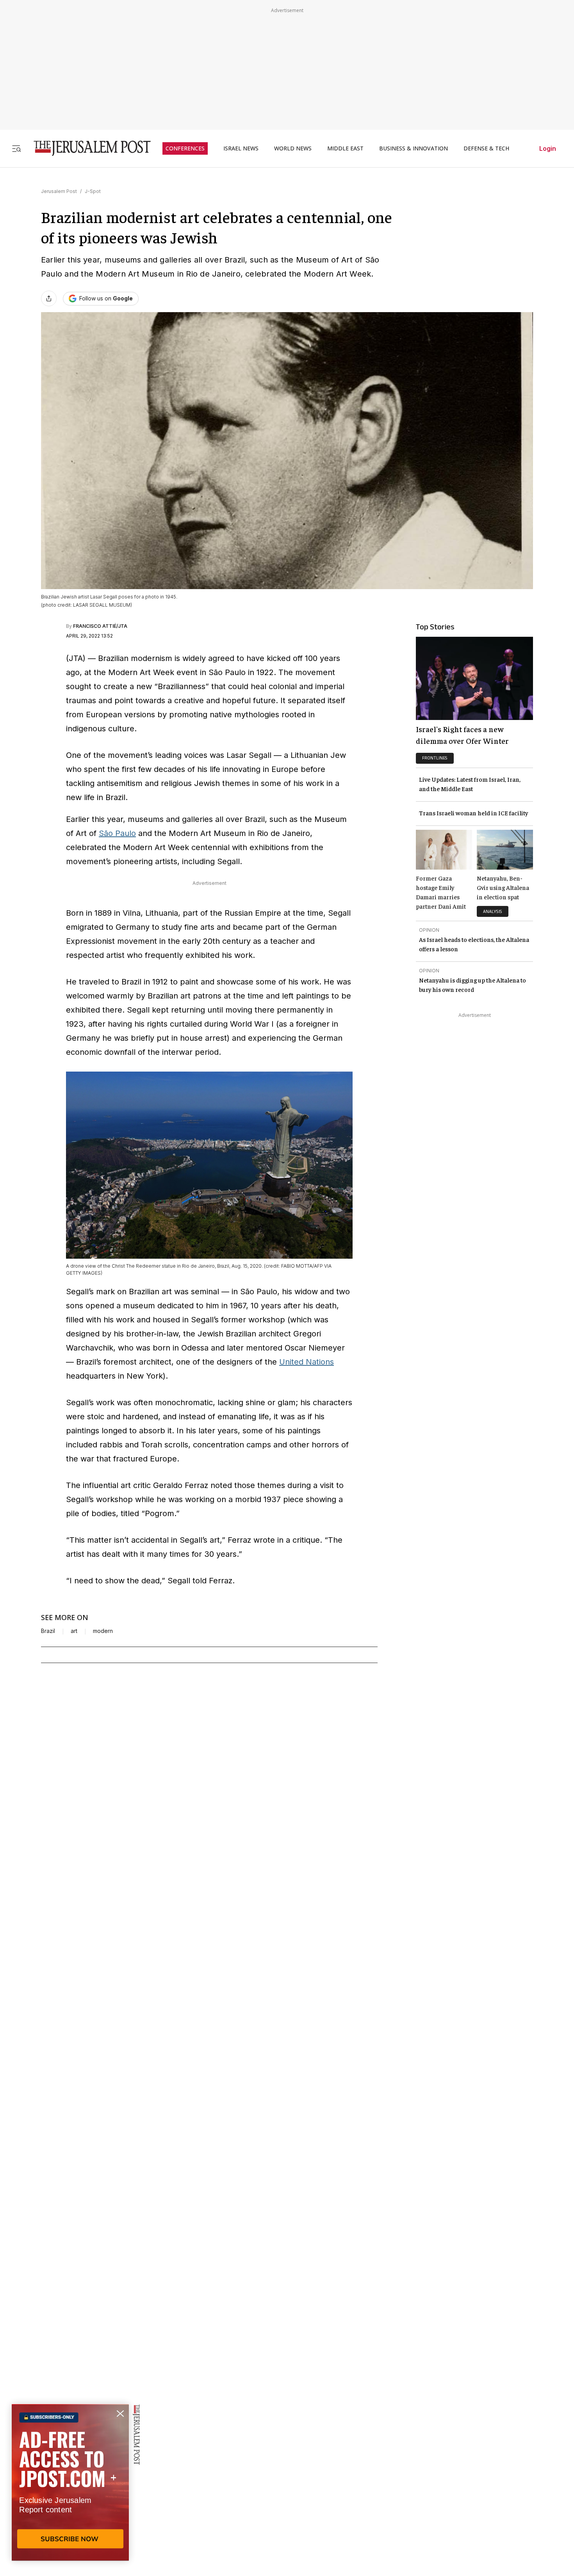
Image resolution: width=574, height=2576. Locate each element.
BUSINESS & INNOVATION (414, 148)
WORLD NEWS (293, 148)
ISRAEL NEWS (241, 148)
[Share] (49, 298)
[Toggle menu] (16, 148)
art (74, 1631)
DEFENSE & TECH (486, 148)
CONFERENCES (185, 148)
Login (548, 148)
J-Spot (93, 191)
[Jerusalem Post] (87, 148)
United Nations (307, 1362)
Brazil (48, 1631)
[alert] (70, 2486)
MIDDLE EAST (345, 148)
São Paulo (117, 833)
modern (103, 1631)
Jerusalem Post (59, 191)
